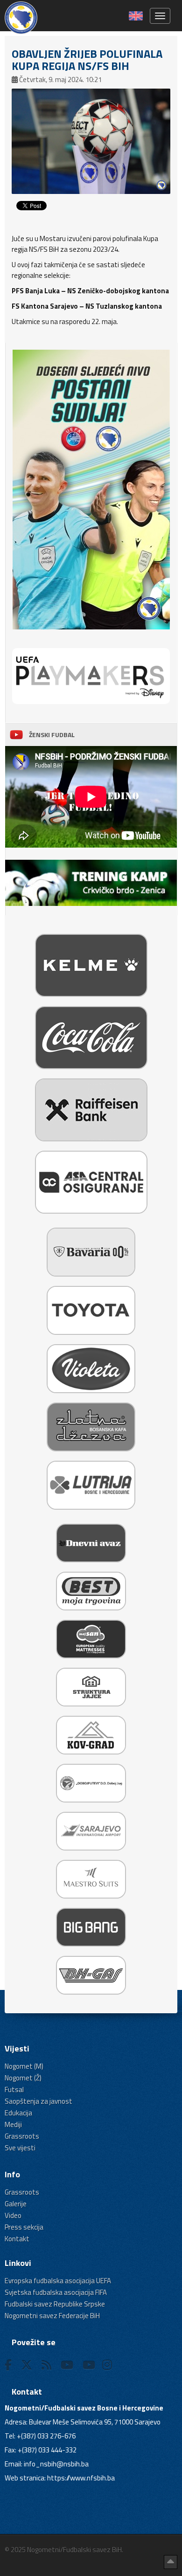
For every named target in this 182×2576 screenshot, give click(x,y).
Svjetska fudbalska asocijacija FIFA (56, 2292)
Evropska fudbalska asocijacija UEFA (58, 2281)
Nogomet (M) (24, 2066)
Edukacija (18, 2113)
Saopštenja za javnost (38, 2101)
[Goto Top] (171, 2562)
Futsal (14, 2089)
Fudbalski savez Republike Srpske (55, 2304)
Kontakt (17, 2239)
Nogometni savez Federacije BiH (52, 2316)
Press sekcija (24, 2227)
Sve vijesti (20, 2148)
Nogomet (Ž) (23, 2078)
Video (13, 2215)
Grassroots (22, 2136)
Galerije (16, 2204)
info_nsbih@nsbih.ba (56, 2464)
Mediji (13, 2124)
